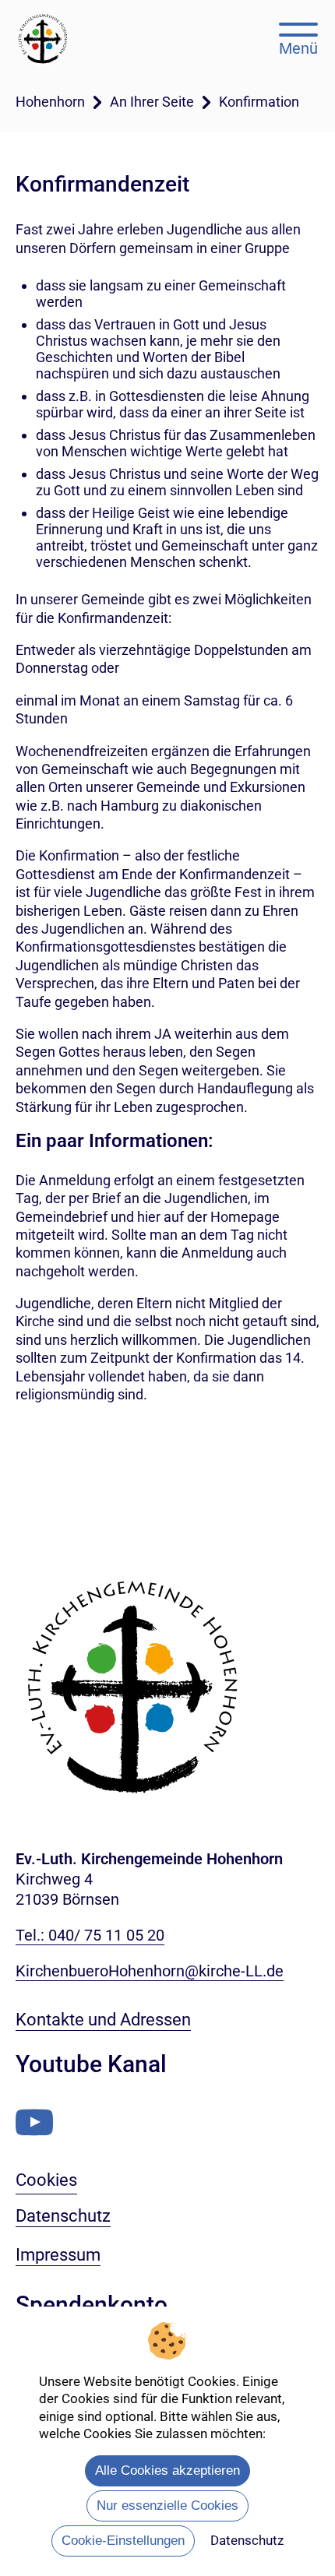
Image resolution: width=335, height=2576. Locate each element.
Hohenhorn (50, 102)
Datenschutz (247, 2540)
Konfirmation (259, 102)
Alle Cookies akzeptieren (167, 2470)
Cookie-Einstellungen (123, 2541)
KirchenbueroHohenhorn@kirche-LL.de (150, 1971)
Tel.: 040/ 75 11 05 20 (90, 1935)
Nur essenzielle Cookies (167, 2506)
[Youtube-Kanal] (34, 2122)
